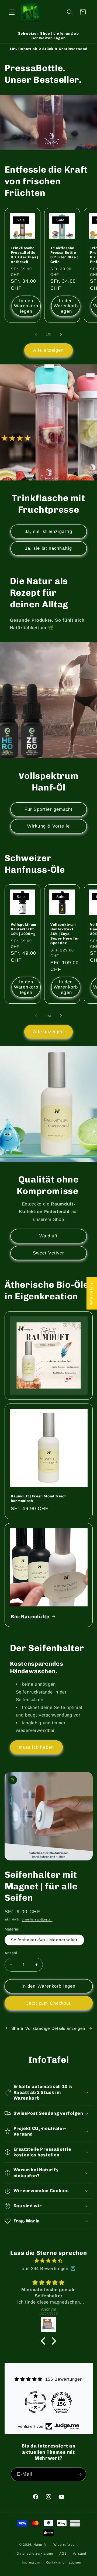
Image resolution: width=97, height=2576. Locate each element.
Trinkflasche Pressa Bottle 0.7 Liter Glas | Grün (64, 255)
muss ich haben (36, 1747)
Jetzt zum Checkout (49, 2003)
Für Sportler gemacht (49, 809)
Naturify (40, 2545)
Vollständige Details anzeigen (55, 2028)
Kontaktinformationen (63, 2562)
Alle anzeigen (48, 350)
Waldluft (49, 1236)
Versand (79, 2554)
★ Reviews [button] (92, 1293)
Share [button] (17, 2028)
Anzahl (11, 1953)
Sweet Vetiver (48, 1253)
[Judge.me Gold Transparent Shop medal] (36, 2402)
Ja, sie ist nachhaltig (48, 548)
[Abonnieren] (79, 2474)
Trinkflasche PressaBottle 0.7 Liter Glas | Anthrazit (25, 255)
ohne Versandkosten (37, 1919)
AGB (63, 2554)
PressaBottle (34, 68)
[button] (12, 12)
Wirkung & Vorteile (48, 826)
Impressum (31, 2562)
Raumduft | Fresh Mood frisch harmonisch (39, 1498)
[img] (49, 2261)
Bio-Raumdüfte (30, 1616)
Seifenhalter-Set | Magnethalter (44, 1940)
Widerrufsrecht (65, 2545)
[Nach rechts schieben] (61, 334)
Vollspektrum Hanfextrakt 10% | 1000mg (23, 929)
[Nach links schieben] (36, 334)
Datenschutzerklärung (35, 2554)
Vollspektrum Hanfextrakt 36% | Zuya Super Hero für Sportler (65, 934)
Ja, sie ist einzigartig (48, 531)
